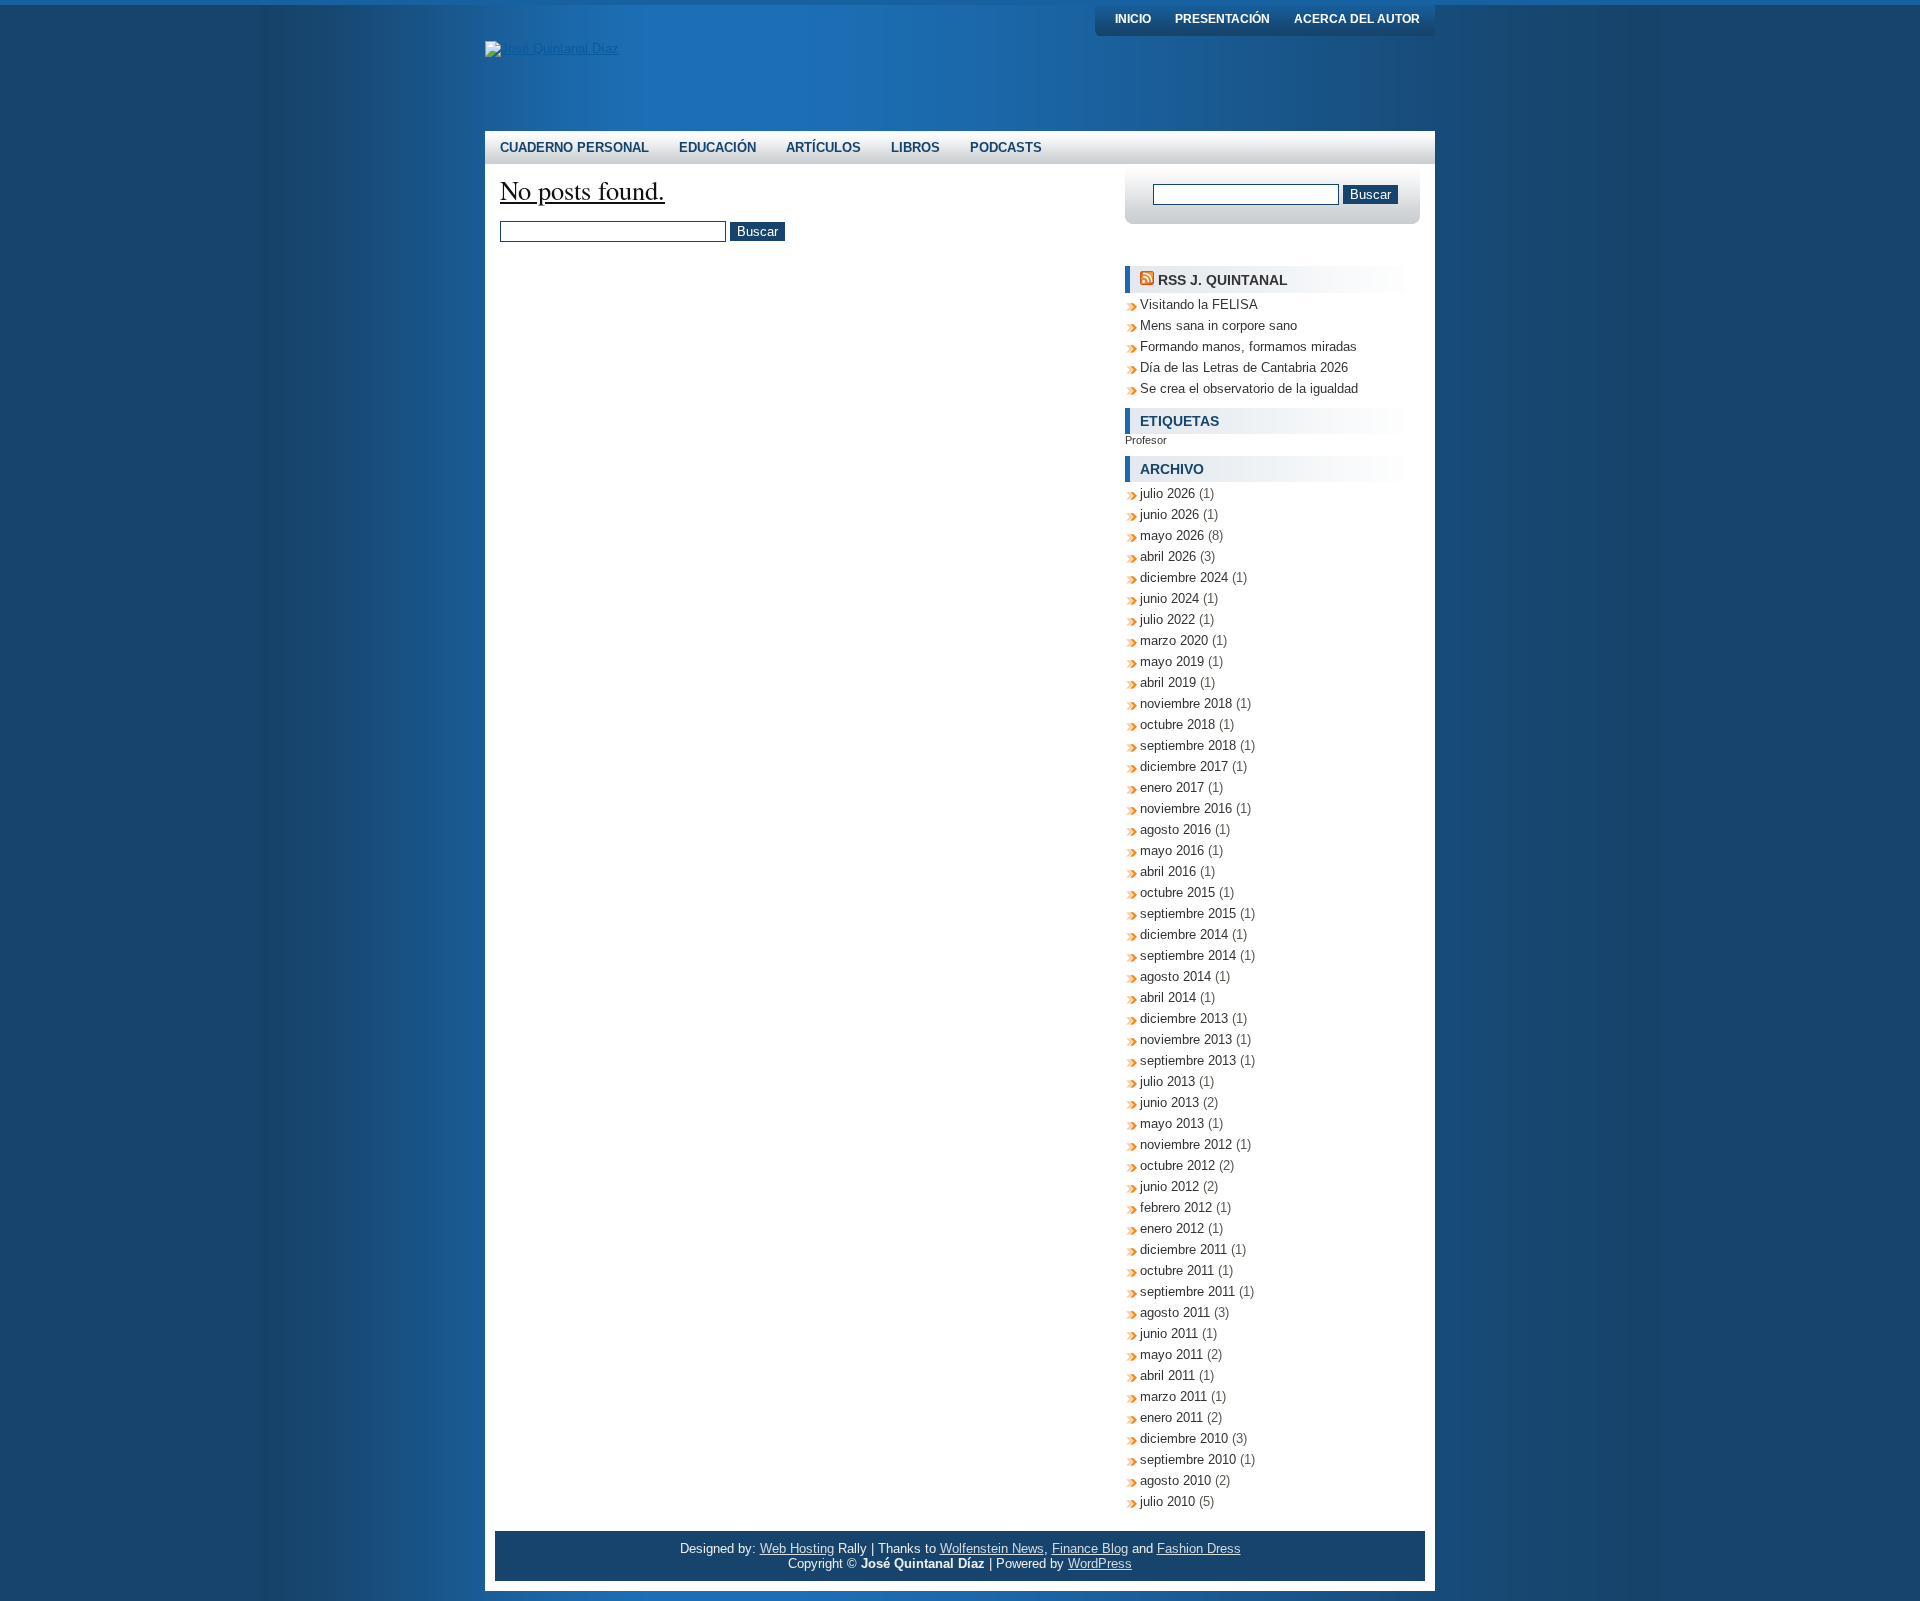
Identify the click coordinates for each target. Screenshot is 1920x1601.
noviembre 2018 (1186, 703)
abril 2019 (1168, 682)
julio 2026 (1167, 493)
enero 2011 (1171, 1417)
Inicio (1133, 19)
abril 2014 (1168, 997)
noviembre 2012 (1186, 1144)
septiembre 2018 (1188, 745)
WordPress (1100, 1563)
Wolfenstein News (992, 1548)
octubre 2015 (1177, 892)
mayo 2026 (1172, 535)
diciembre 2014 (1184, 934)
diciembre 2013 (1184, 1018)
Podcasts (1006, 147)
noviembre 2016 (1186, 808)
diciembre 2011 (1183, 1249)
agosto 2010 (1175, 1480)
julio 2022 (1167, 619)
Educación (717, 147)
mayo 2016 (1172, 850)
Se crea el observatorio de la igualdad (1249, 388)
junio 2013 (1169, 1102)
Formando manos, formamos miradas (1248, 346)
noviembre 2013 (1186, 1039)
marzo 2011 (1173, 1396)
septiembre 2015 (1188, 913)
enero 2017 (1172, 787)
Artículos (823, 147)
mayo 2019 (1172, 661)
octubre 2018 (1177, 724)
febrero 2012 (1176, 1207)
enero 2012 (1172, 1228)
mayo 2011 (1171, 1354)
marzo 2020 (1174, 640)
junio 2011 (1169, 1333)
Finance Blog (1090, 1548)
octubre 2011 (1177, 1270)
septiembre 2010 (1188, 1459)
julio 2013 (1167, 1081)
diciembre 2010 (1184, 1438)
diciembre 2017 (1184, 766)
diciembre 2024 (1184, 577)
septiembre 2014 (1188, 955)
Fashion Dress (1199, 1548)
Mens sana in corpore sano (1218, 325)
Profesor (1146, 440)
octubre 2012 (1177, 1165)
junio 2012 (1169, 1186)
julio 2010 (1167, 1501)
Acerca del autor (1357, 19)
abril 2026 (1168, 556)
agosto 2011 (1175, 1312)
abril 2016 (1168, 871)
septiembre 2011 (1187, 1291)
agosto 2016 (1175, 829)
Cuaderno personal (574, 147)
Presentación (1222, 19)
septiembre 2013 (1188, 1060)
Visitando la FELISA (1199, 304)
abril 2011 (1167, 1375)
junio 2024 (1169, 598)
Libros (915, 147)
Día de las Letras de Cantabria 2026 (1244, 367)
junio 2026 (1169, 514)
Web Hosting (797, 1548)
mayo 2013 (1172, 1123)
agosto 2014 (1175, 976)
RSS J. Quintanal (1223, 280)
